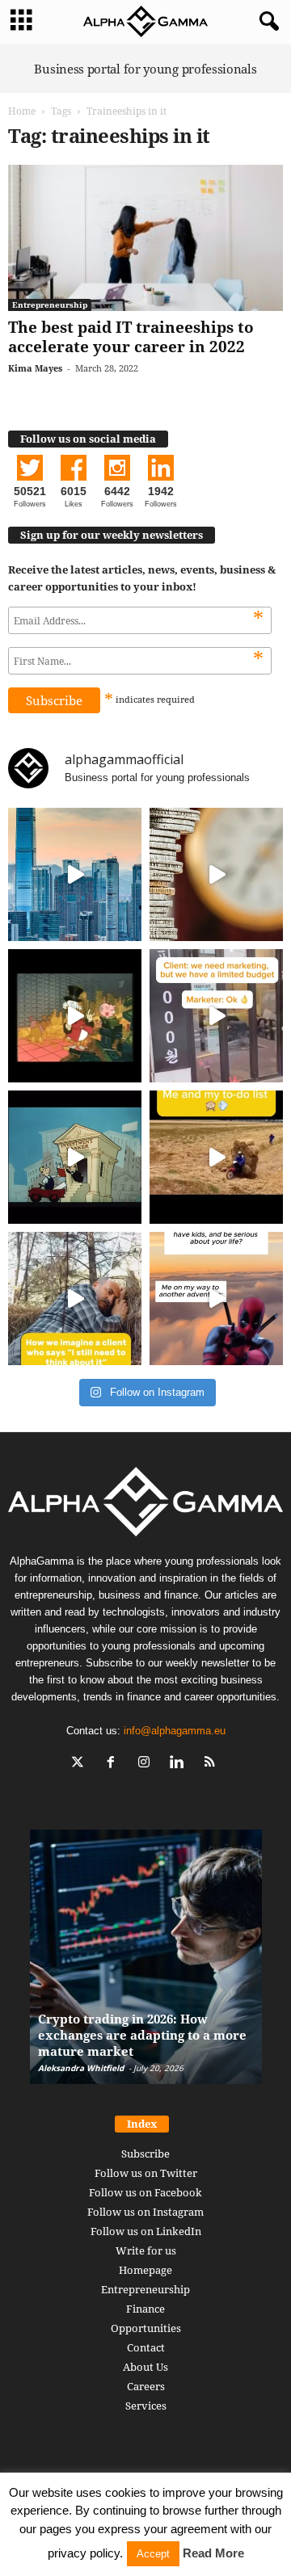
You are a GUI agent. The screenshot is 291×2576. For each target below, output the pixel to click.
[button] (266, 22)
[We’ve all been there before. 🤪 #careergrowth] (75, 1299)
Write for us (146, 2250)
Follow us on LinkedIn (146, 2231)
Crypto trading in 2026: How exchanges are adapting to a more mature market (142, 2035)
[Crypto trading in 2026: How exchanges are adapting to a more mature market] (146, 1965)
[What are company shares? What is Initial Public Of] (75, 1157)
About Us (145, 2367)
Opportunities (146, 2328)
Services (146, 2406)
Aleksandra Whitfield (81, 2068)
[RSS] (212, 1764)
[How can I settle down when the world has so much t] (216, 1299)
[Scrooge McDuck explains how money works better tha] (75, 1016)
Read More (213, 2553)
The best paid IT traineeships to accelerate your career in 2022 (131, 337)
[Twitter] (81, 1764)
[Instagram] (148, 1764)
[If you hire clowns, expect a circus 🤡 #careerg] (216, 1016)
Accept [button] (153, 2554)
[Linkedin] (181, 1764)
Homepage (145, 2270)
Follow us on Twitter (146, 2173)
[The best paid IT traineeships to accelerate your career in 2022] (145, 238)
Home (22, 111)
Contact (146, 2347)
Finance (145, 2309)
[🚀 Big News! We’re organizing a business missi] (75, 874)
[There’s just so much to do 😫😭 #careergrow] (216, 1157)
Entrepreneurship (50, 305)
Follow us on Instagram (145, 2212)
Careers (146, 2386)
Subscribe (145, 2154)
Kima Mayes (35, 368)
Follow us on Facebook (145, 2192)
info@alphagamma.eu (175, 1731)
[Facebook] (114, 1764)
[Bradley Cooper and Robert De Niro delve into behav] (216, 874)
